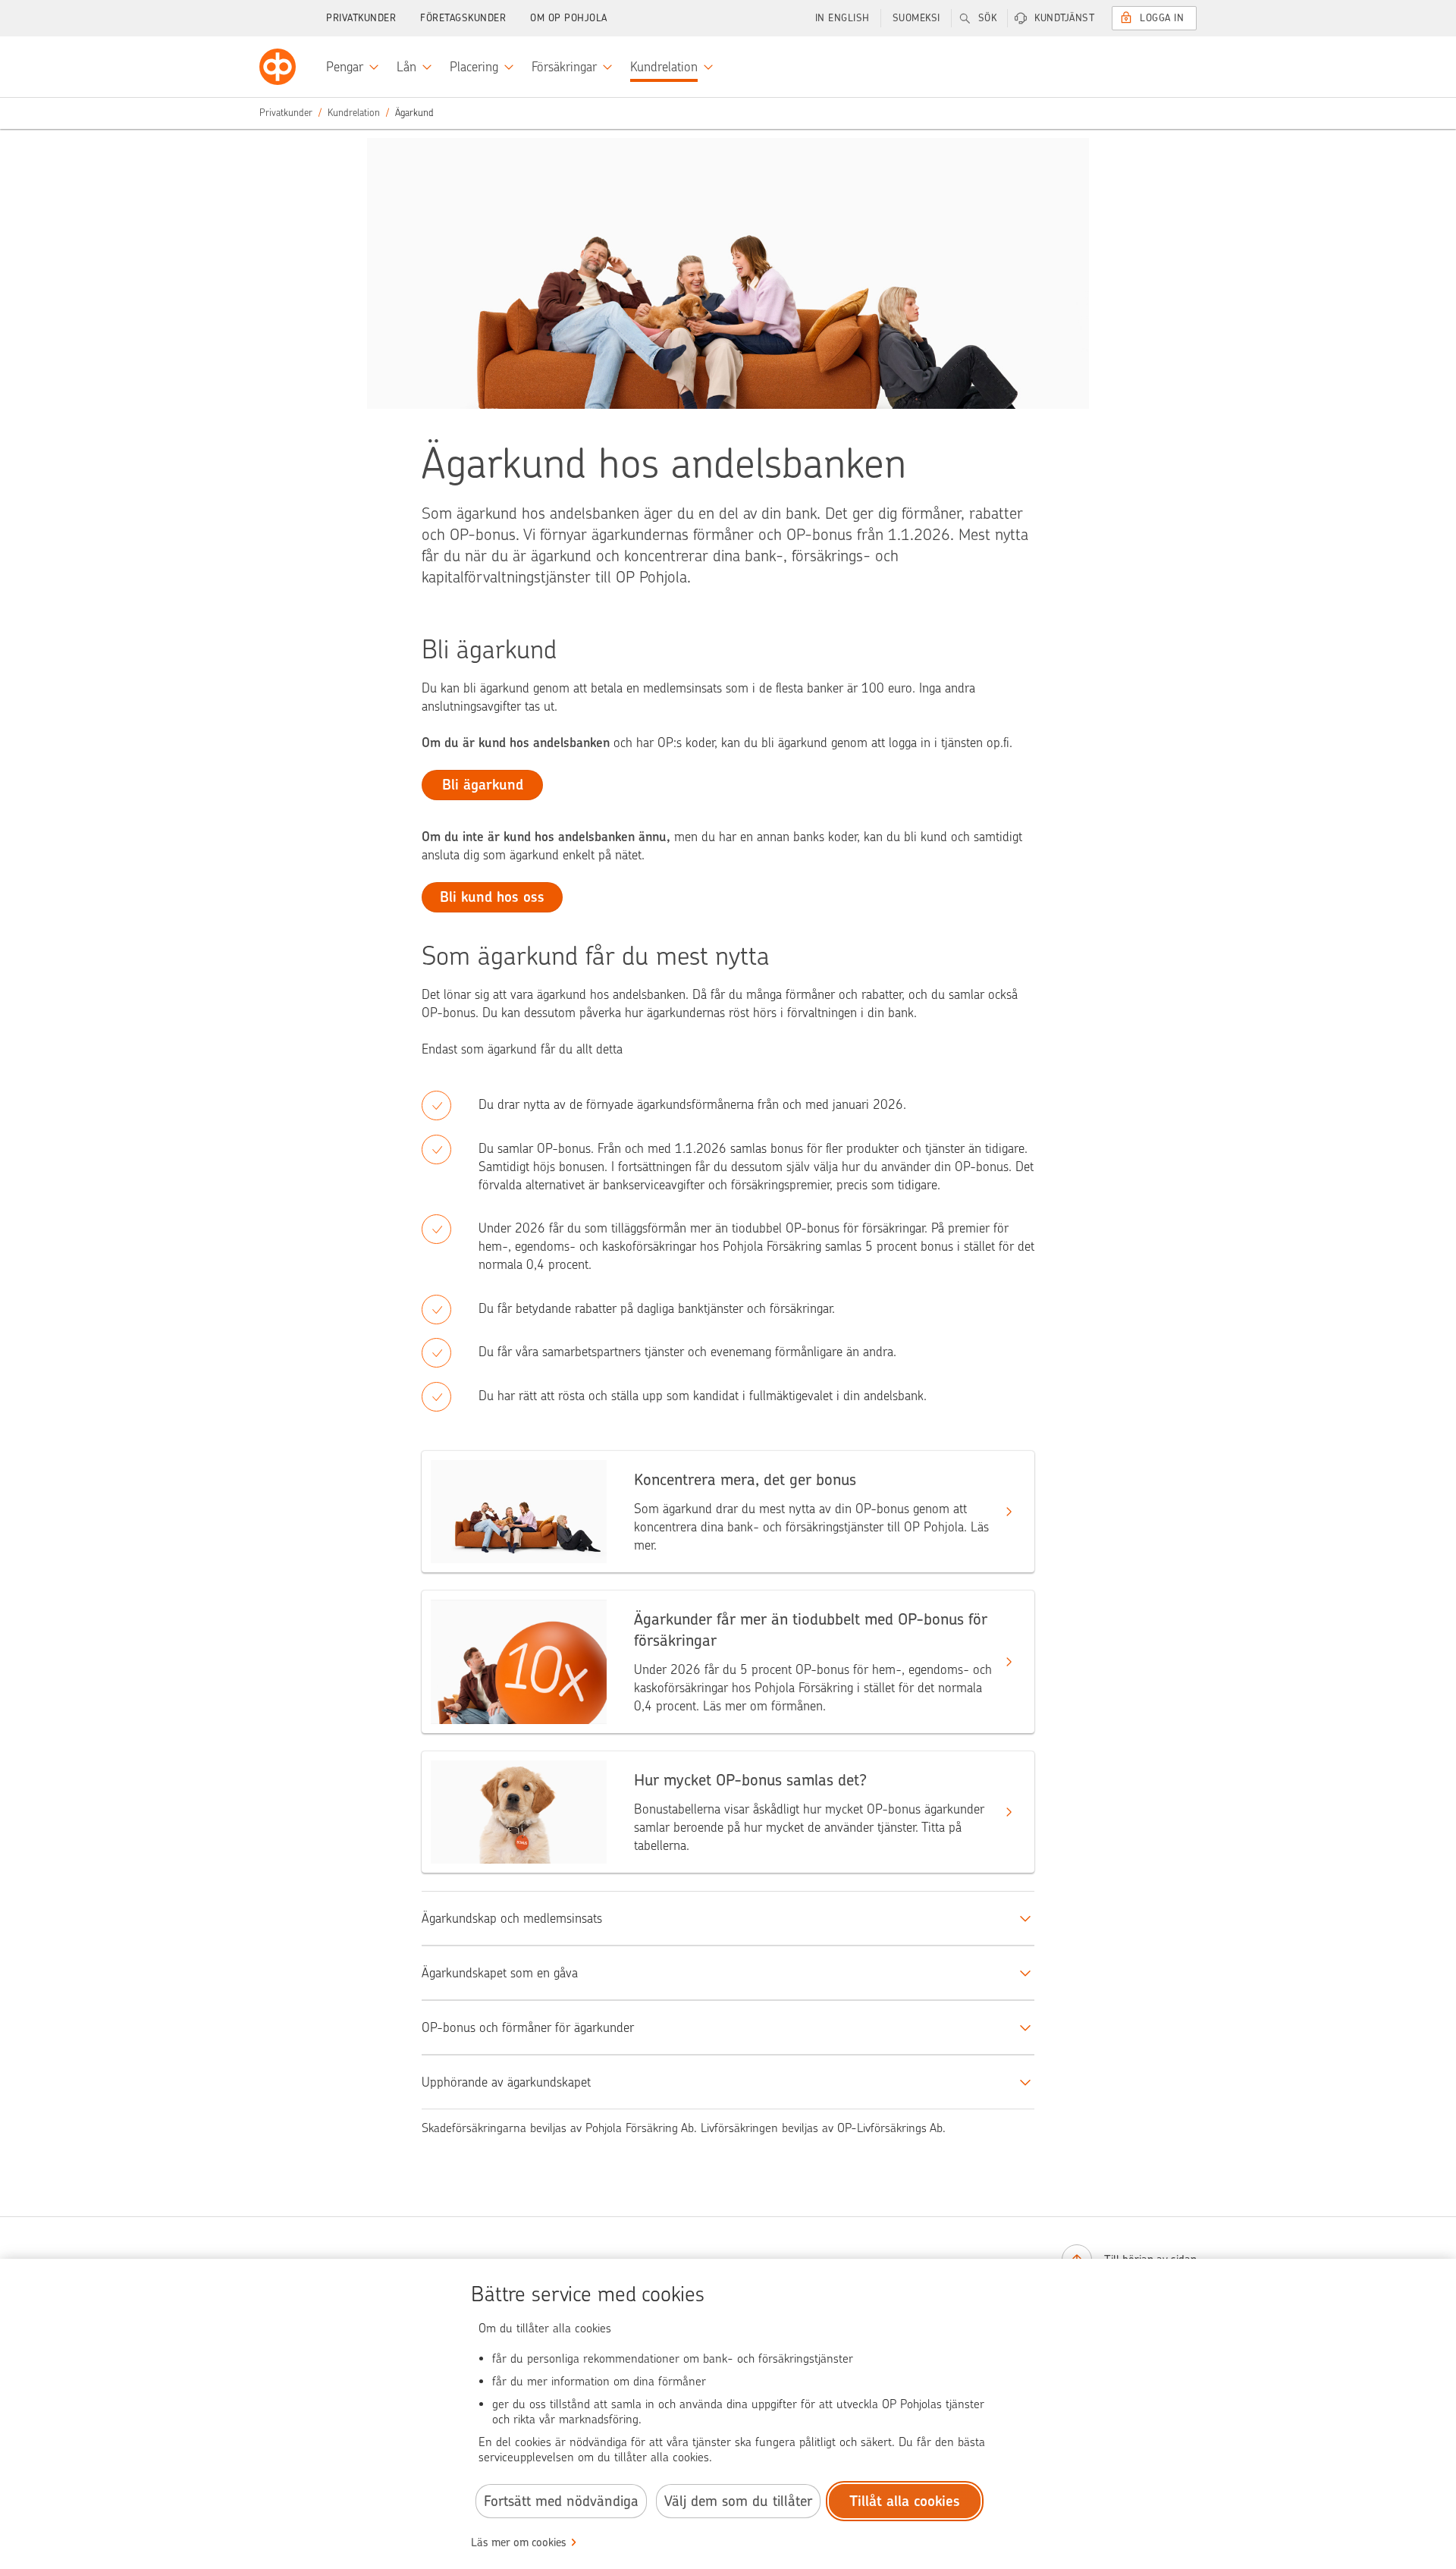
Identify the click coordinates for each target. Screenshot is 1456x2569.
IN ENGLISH (843, 18)
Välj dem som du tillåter (738, 2501)
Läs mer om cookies (519, 2542)
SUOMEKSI (916, 18)
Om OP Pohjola (569, 18)
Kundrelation (354, 113)
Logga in (1162, 18)
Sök (988, 18)
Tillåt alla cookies (905, 2501)
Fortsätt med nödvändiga (561, 2501)
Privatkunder (361, 18)
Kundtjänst (1064, 18)
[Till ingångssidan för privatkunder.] (278, 67)
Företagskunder (463, 18)
